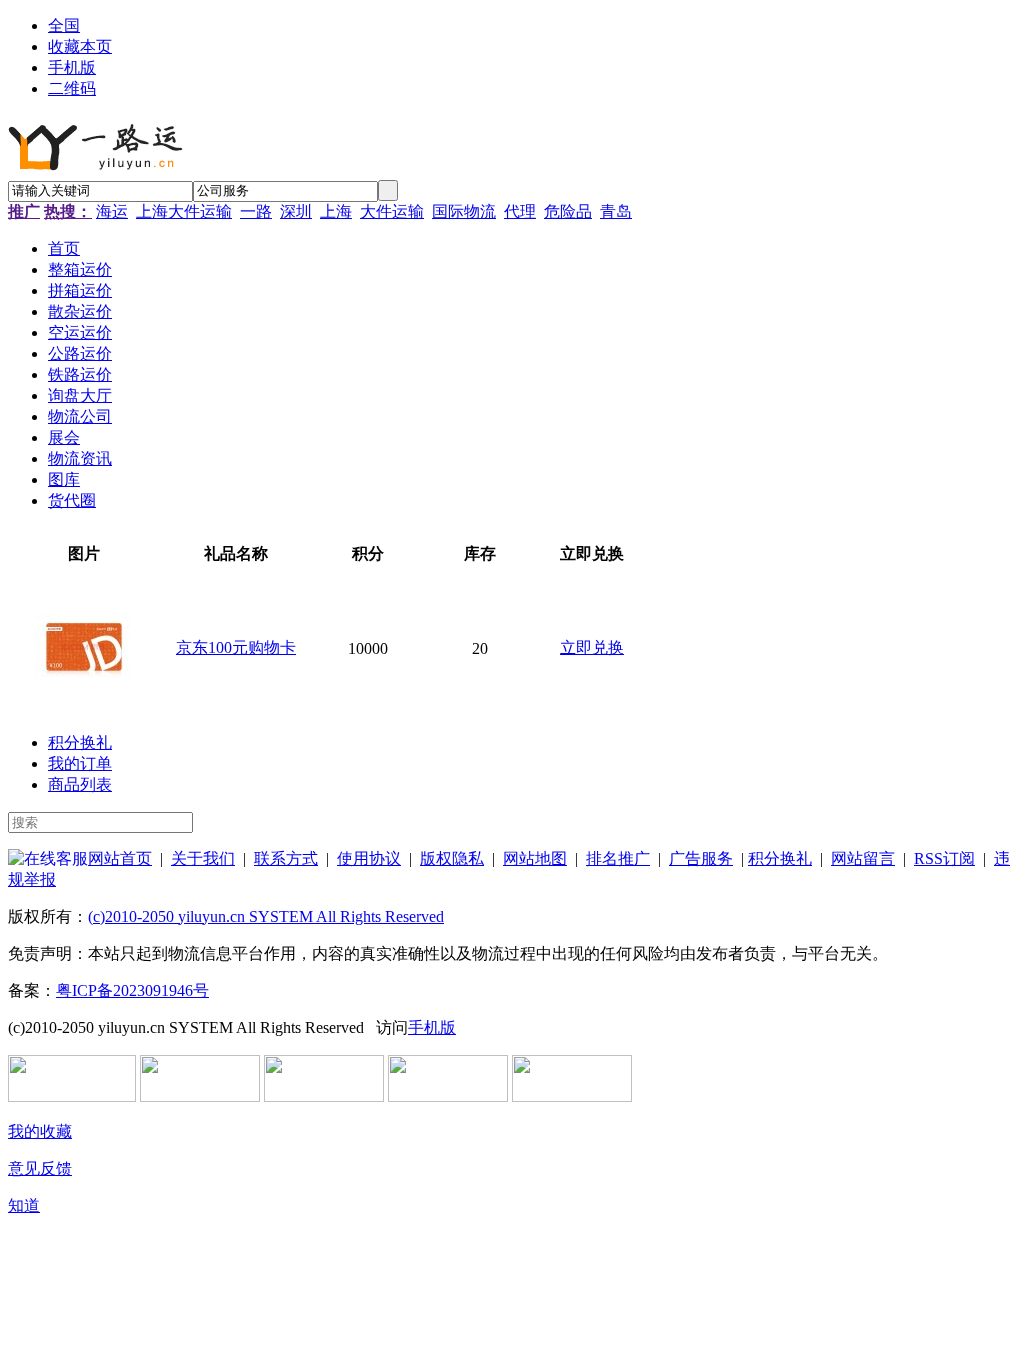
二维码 (72, 88)
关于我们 (203, 858)
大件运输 (392, 211)
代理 (520, 211)
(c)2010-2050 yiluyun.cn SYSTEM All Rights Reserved (266, 916)
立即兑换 (592, 647)
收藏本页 (80, 46)
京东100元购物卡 (236, 647)
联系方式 (286, 858)
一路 (256, 211)
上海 (336, 211)
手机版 (72, 67)
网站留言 (863, 858)
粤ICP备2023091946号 (132, 990)
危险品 (568, 211)
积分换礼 (80, 742)
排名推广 (618, 858)
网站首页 (120, 858)
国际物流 (464, 211)
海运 (112, 211)
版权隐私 (452, 858)
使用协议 (369, 858)
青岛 (616, 211)
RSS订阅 (944, 858)
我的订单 (80, 763)
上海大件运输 (184, 211)
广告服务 (701, 858)
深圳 (296, 211)
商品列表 (80, 784)
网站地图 (535, 858)
